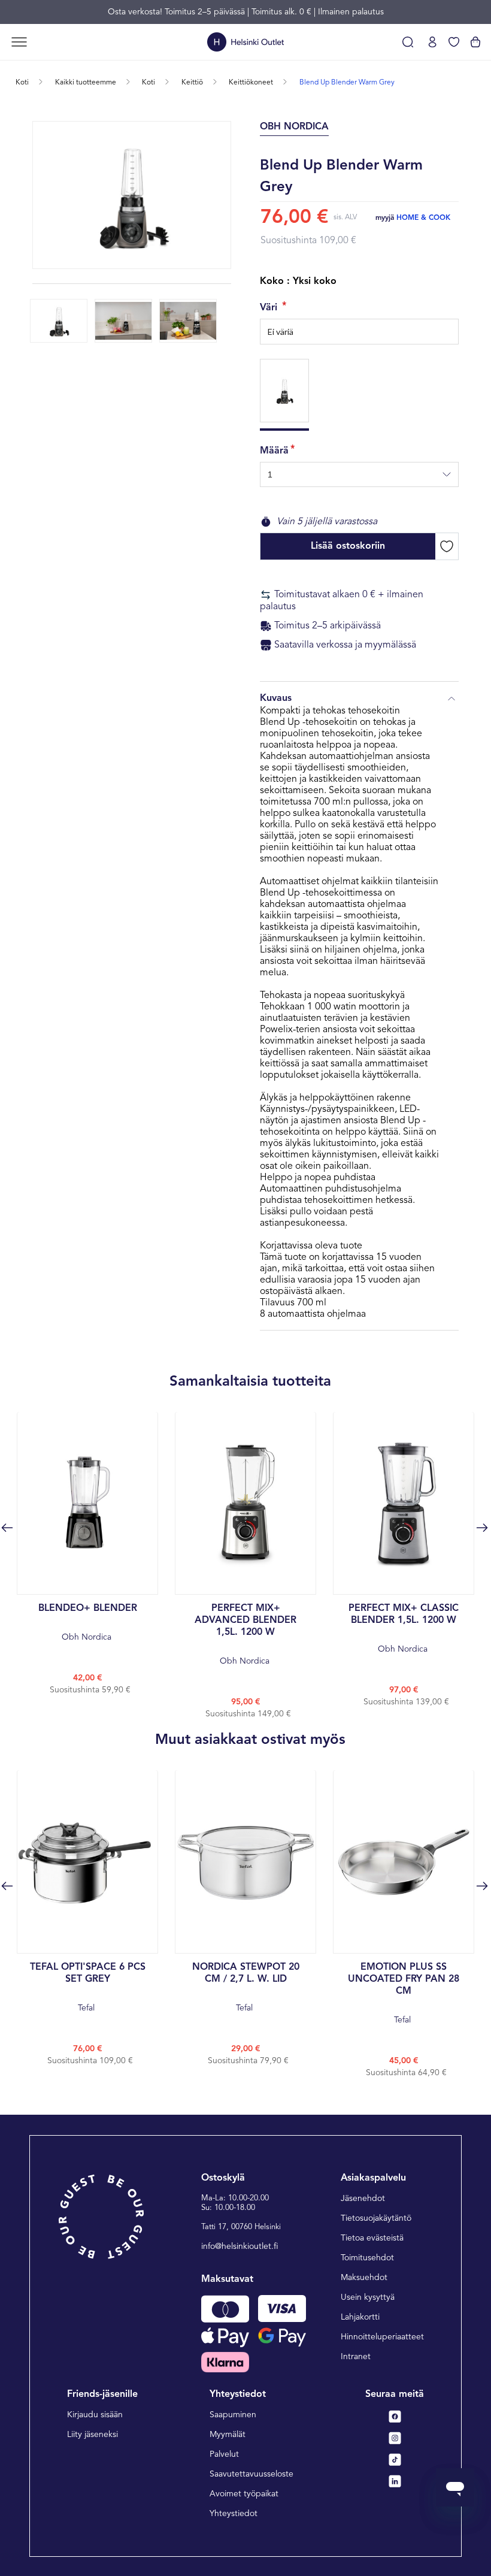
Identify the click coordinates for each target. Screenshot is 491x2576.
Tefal (88, 1987)
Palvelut (224, 2454)
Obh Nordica (88, 1623)
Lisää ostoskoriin (348, 546)
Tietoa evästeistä (372, 2238)
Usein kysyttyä (368, 2297)
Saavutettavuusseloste (251, 2474)
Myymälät (228, 2435)
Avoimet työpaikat (244, 2494)
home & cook (423, 218)
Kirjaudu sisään (95, 2415)
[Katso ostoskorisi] (475, 42)
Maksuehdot (364, 2278)
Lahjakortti (360, 2317)
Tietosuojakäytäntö (376, 2218)
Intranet (356, 2357)
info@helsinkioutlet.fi (240, 2247)
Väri (270, 308)
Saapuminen (233, 2415)
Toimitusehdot (367, 2258)
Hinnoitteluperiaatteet (382, 2337)
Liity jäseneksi (93, 2435)
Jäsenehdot (363, 2199)
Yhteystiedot (234, 2514)
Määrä (274, 451)
